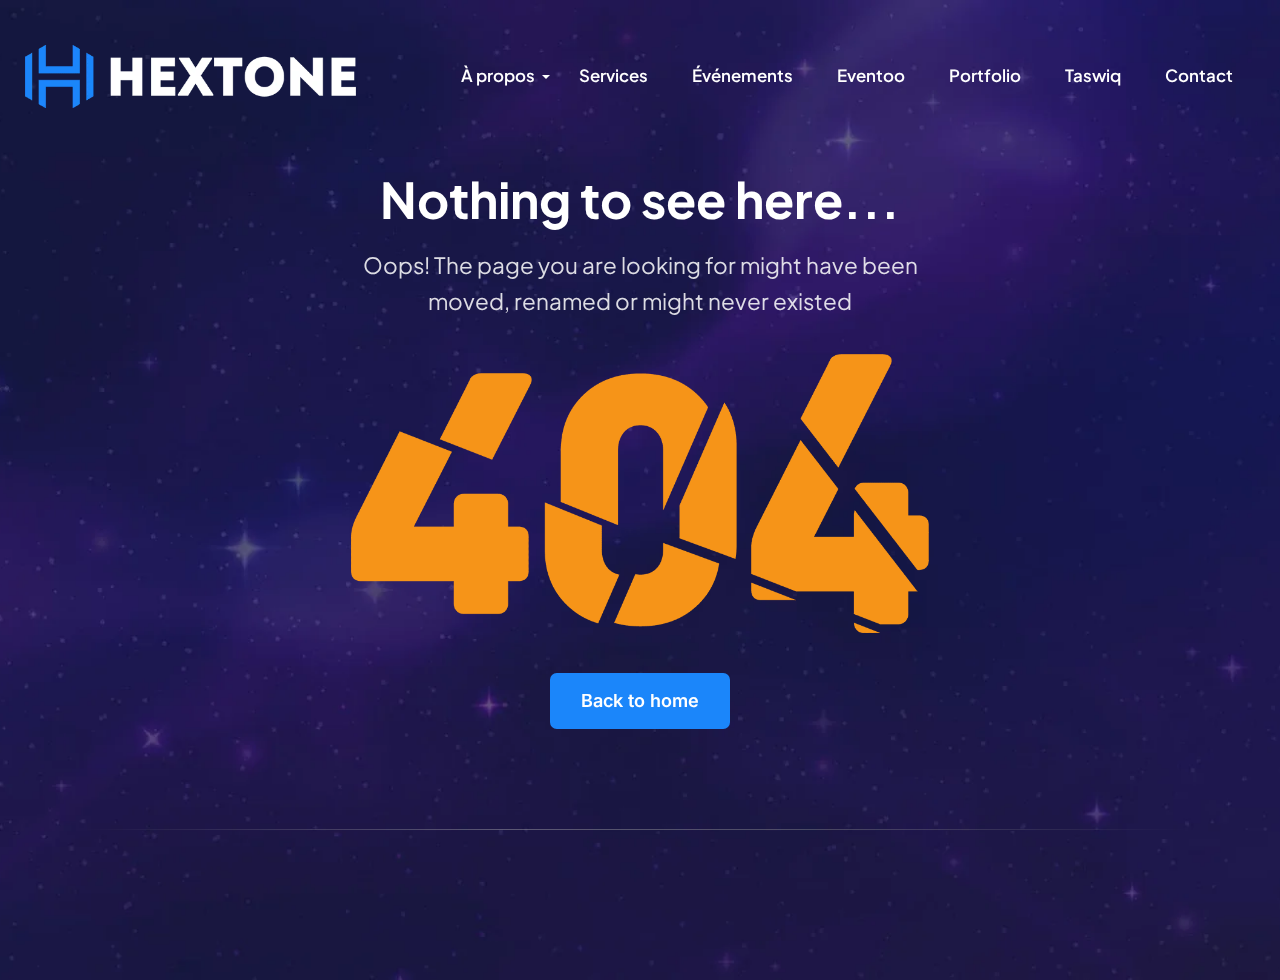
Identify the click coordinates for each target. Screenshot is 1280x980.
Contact (1199, 75)
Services (613, 75)
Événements (742, 75)
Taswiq (1093, 75)
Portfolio (985, 75)
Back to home (640, 700)
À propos (498, 75)
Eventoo (871, 75)
